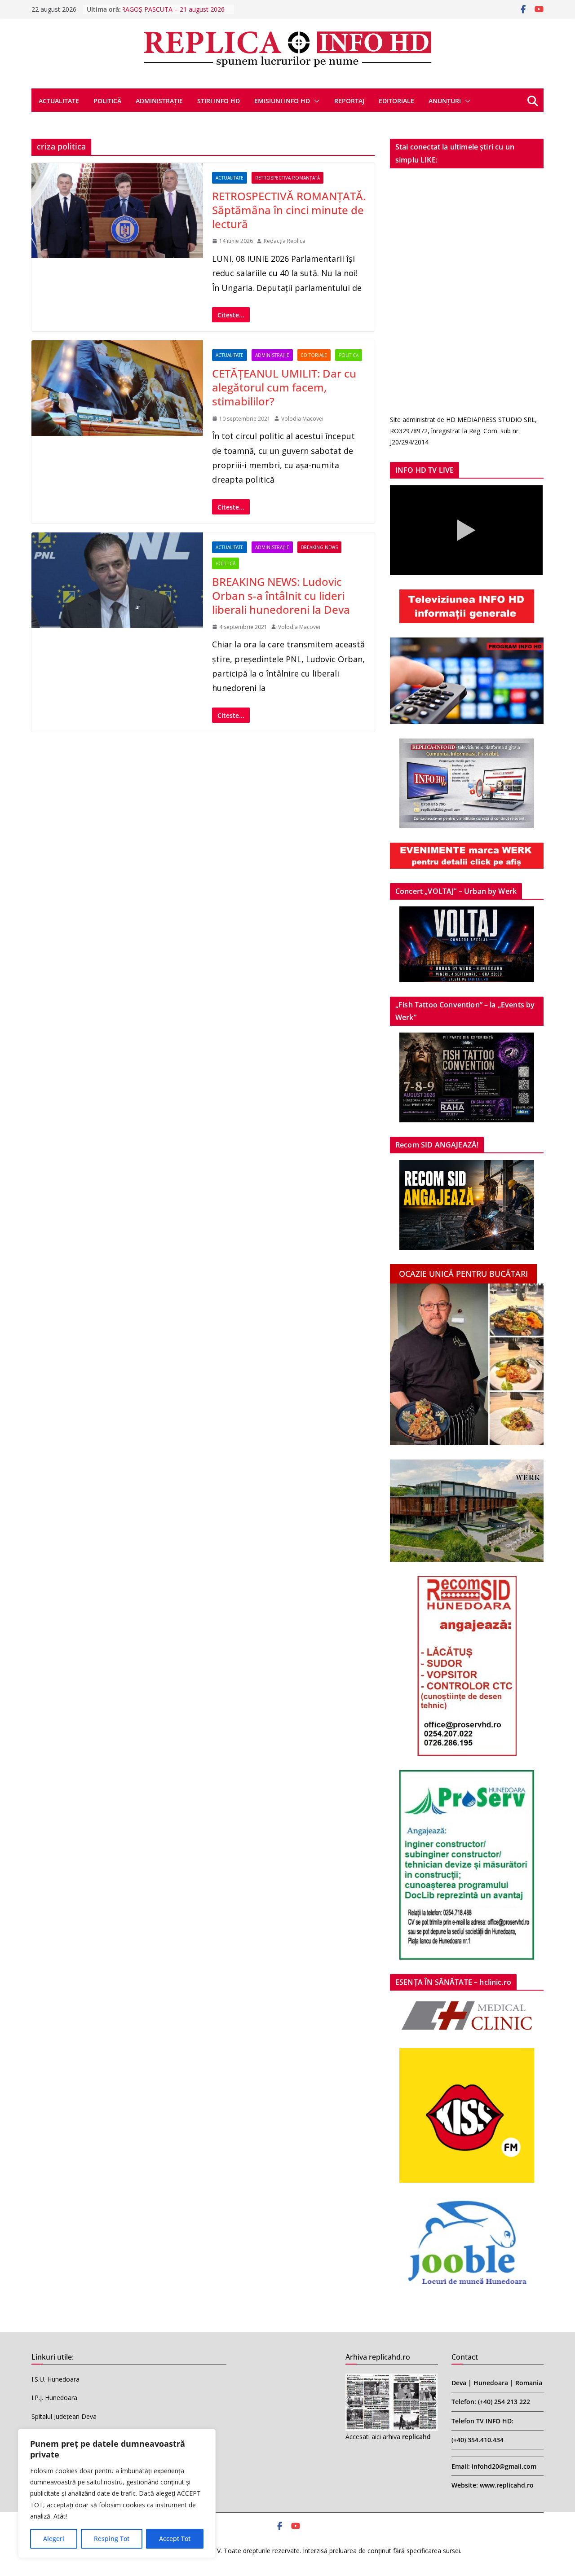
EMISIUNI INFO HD (282, 101)
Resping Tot (112, 2539)
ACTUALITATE (59, 101)
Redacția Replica (285, 241)
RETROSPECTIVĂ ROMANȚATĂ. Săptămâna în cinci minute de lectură (289, 210)
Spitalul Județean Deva (64, 2416)
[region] (117, 2493)
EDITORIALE (396, 101)
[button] (315, 101)
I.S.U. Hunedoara (55, 2379)
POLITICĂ (107, 101)
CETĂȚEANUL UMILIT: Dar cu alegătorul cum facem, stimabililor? (284, 387)
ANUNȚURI (445, 101)
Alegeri (54, 2539)
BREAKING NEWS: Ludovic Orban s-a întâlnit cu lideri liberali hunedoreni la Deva (281, 596)
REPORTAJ (349, 101)
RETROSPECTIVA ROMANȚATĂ (287, 178)
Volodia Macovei (302, 419)
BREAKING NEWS (319, 547)
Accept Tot (175, 2539)
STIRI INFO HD (219, 101)
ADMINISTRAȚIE (159, 101)
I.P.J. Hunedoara (54, 2398)
